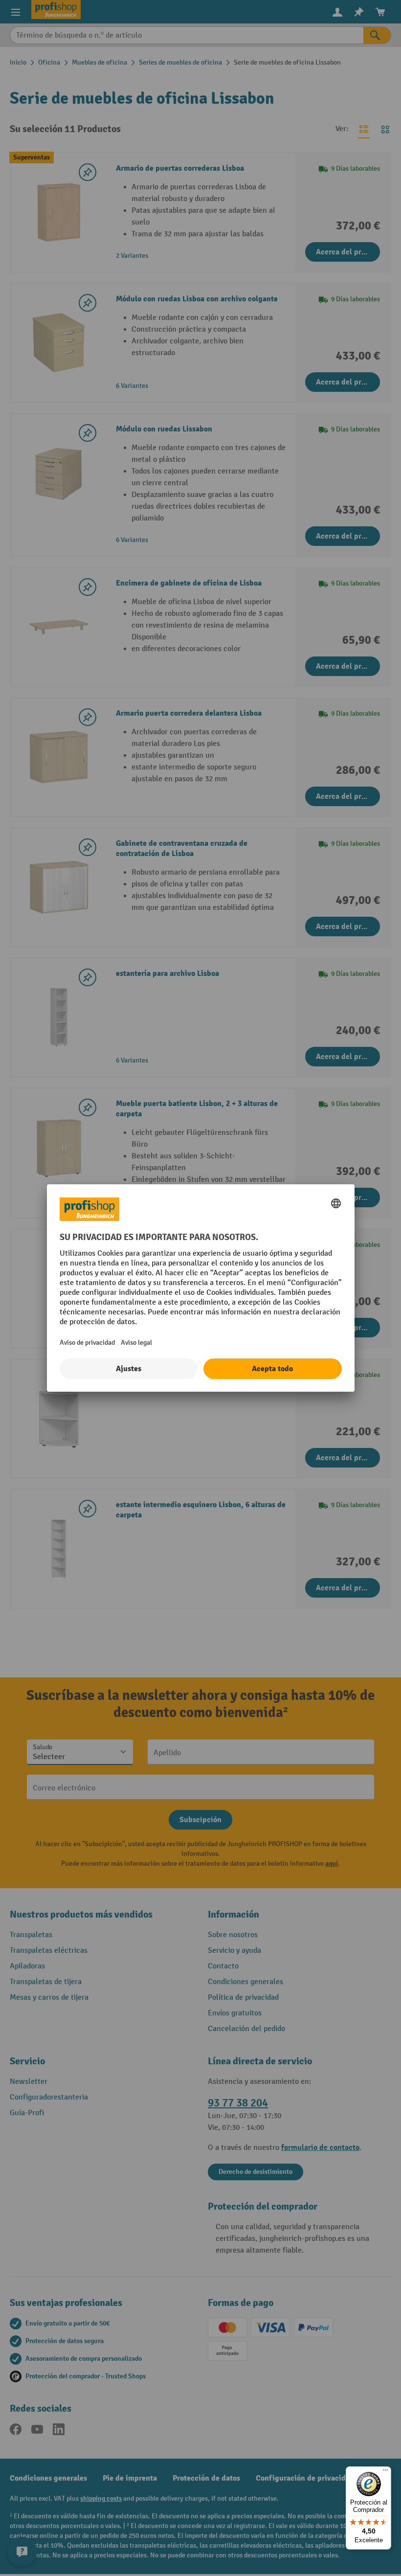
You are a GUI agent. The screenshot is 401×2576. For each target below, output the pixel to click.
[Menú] (385, 2472)
